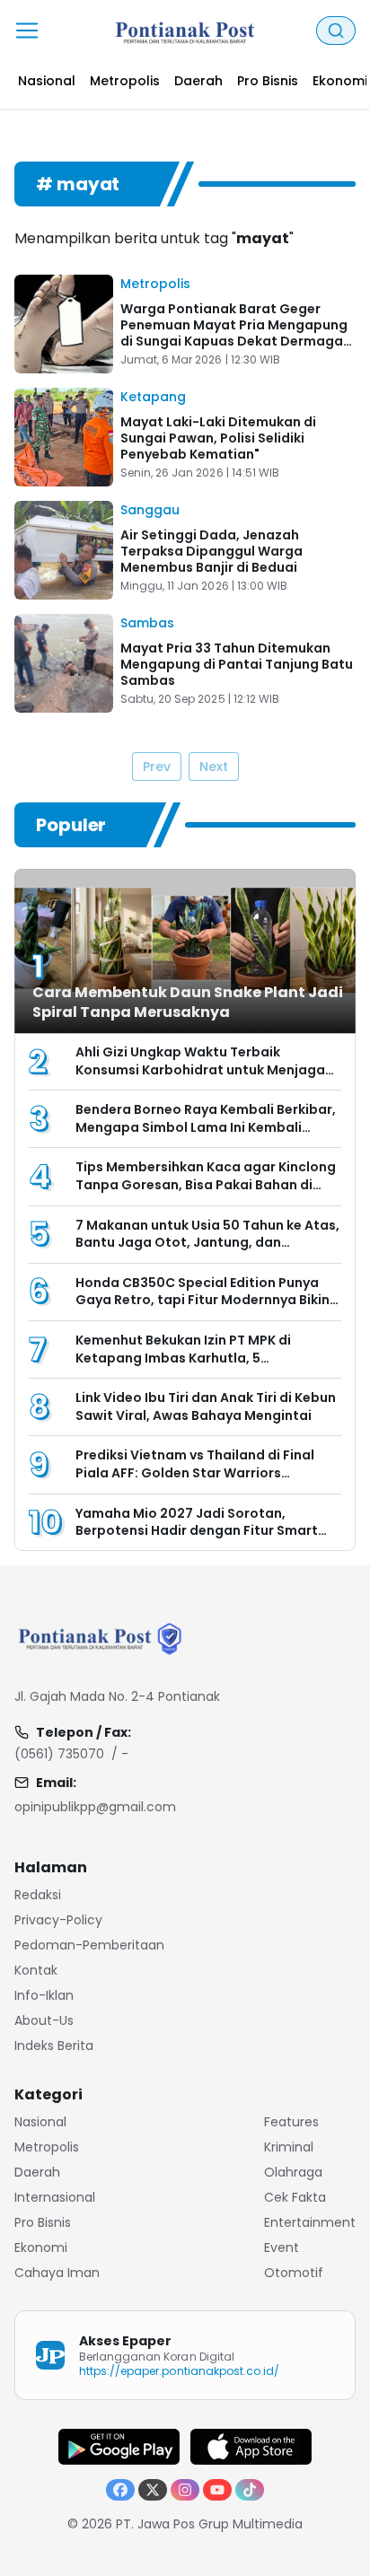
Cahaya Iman (57, 2273)
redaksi (38, 1895)
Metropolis (155, 284)
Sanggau (150, 510)
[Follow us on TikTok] (250, 2490)
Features (291, 2122)
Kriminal (289, 2147)
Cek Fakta (295, 2197)
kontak (36, 1970)
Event (282, 2247)
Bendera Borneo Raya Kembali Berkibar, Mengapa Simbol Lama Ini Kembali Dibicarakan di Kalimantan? (206, 1127)
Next (214, 767)
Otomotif (294, 2273)
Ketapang (153, 397)
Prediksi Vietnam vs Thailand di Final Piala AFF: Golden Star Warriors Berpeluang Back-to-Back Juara (195, 1472)
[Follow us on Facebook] (120, 2490)
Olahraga (293, 2172)
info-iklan (44, 1995)
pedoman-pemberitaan (89, 1945)
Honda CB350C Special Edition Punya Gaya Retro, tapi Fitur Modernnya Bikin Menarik (203, 1300)
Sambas (147, 623)
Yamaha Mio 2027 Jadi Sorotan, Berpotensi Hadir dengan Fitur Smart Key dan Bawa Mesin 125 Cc (197, 1531)
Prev (157, 767)
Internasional (55, 2197)
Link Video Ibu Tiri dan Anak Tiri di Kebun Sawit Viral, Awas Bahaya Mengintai (206, 1406)
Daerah (37, 2172)
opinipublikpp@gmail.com (95, 1807)
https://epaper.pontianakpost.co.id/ (179, 2371)
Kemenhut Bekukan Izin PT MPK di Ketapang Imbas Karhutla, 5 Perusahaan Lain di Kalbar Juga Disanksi (208, 1358)
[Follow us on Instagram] (185, 2490)
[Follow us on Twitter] (153, 2490)
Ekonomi (41, 2247)
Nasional (40, 2122)
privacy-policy (58, 1920)
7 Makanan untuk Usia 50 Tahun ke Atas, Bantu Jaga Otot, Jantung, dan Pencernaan (207, 1243)
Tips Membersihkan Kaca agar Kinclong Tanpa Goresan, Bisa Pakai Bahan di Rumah (206, 1184)
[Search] (336, 31)
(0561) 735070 (59, 1754)
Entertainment (310, 2222)
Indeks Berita (54, 2046)
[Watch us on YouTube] (217, 2490)
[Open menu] (27, 31)
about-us (44, 2020)
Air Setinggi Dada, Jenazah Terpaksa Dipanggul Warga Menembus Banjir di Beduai (211, 551)
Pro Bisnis (43, 2222)
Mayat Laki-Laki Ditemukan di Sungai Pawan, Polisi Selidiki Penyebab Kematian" (218, 438)
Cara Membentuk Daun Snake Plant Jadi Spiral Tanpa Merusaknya (188, 1002)
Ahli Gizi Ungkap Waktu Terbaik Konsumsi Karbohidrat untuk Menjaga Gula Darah (200, 1069)
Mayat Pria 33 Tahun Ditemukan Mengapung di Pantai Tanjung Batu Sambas (237, 664)
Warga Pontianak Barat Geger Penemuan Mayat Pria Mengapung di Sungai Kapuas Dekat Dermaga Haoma (234, 333)
